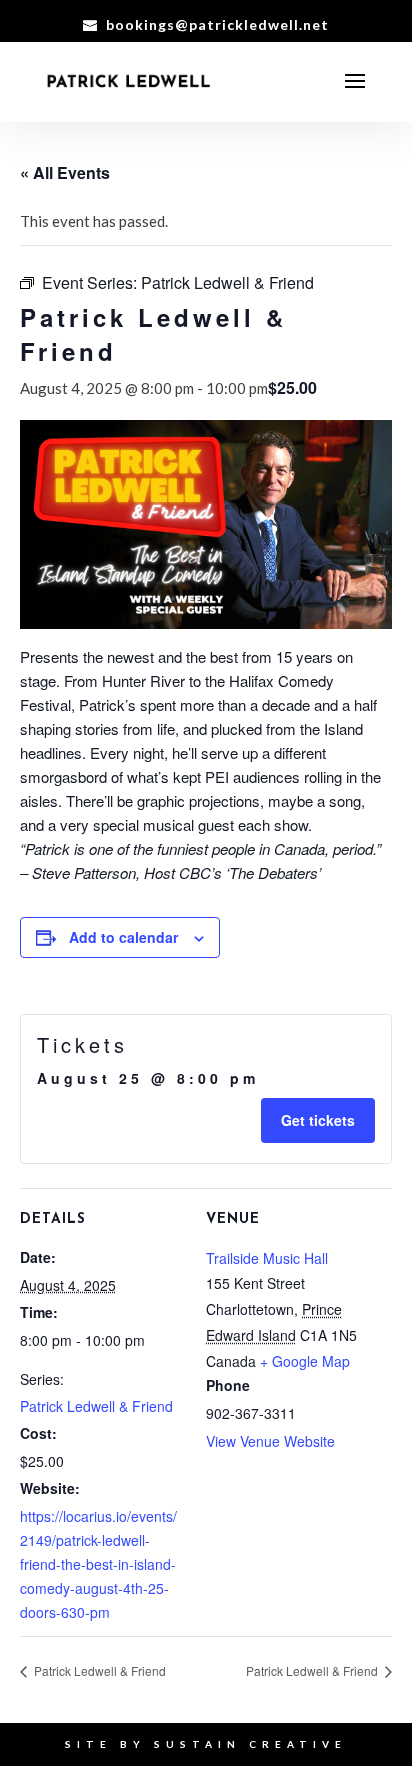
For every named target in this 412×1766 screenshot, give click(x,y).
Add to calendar (123, 937)
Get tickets (318, 1120)
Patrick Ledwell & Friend (96, 1406)
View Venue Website (270, 1441)
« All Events (65, 172)
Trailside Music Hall (267, 1258)
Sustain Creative (250, 1744)
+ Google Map (305, 1361)
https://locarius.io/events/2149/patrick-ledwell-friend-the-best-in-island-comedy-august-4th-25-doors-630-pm (98, 1564)
